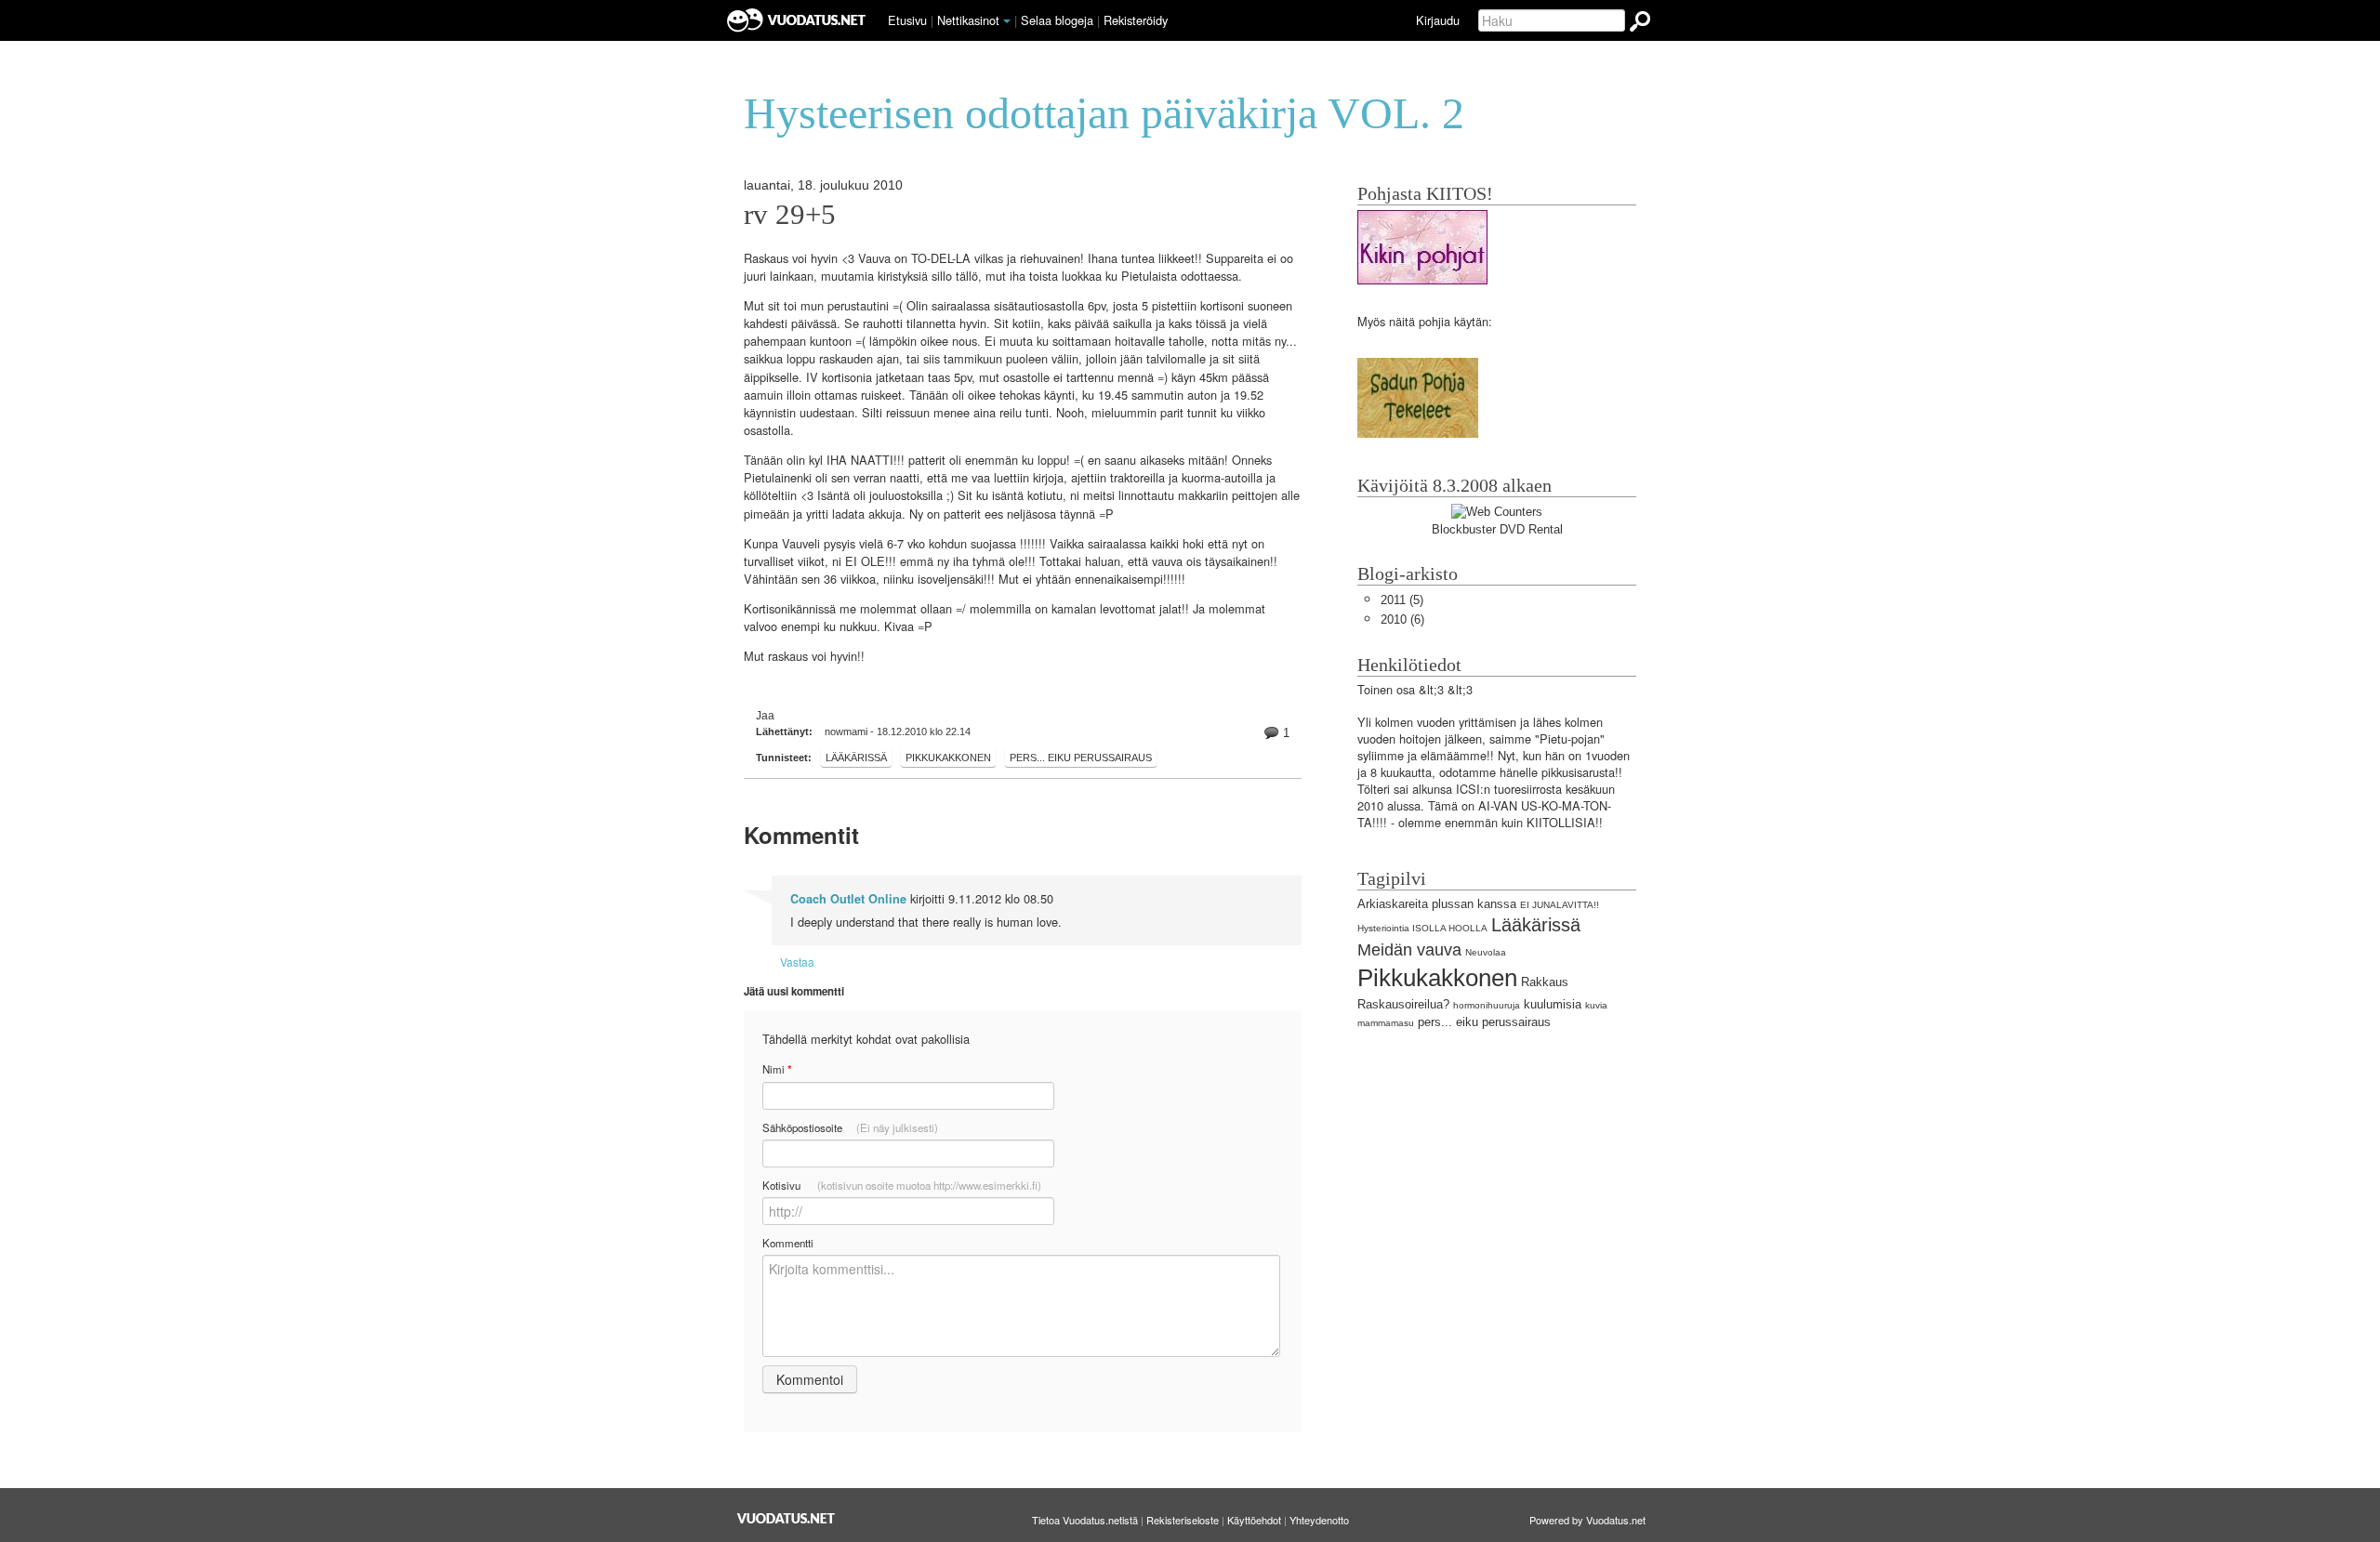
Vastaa (797, 962)
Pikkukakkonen (948, 758)
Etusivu (907, 20)
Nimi (777, 1069)
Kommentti (788, 1243)
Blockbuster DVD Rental (1497, 529)
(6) (1402, 619)
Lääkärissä (856, 758)
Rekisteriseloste (1183, 1520)
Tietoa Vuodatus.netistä (1085, 1520)
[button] (1007, 21)
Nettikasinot (968, 20)
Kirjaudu (1438, 20)
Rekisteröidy (1136, 20)
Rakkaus (1545, 982)
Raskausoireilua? (1403, 1004)
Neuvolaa (1486, 952)
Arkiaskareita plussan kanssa (1437, 904)
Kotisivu (902, 1185)
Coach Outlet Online (848, 899)
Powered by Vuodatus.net (1587, 1520)
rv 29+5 (790, 215)
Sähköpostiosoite (850, 1127)
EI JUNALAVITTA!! (1560, 905)
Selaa (1057, 20)
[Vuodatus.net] (787, 1518)
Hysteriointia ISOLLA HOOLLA (1422, 928)
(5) (1402, 600)
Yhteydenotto (1319, 1520)
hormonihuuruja (1487, 1005)
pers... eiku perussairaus (1081, 758)
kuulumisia (1553, 1004)
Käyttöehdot (1254, 1520)
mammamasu (1386, 1023)
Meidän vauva (1409, 950)
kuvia (1596, 1005)
